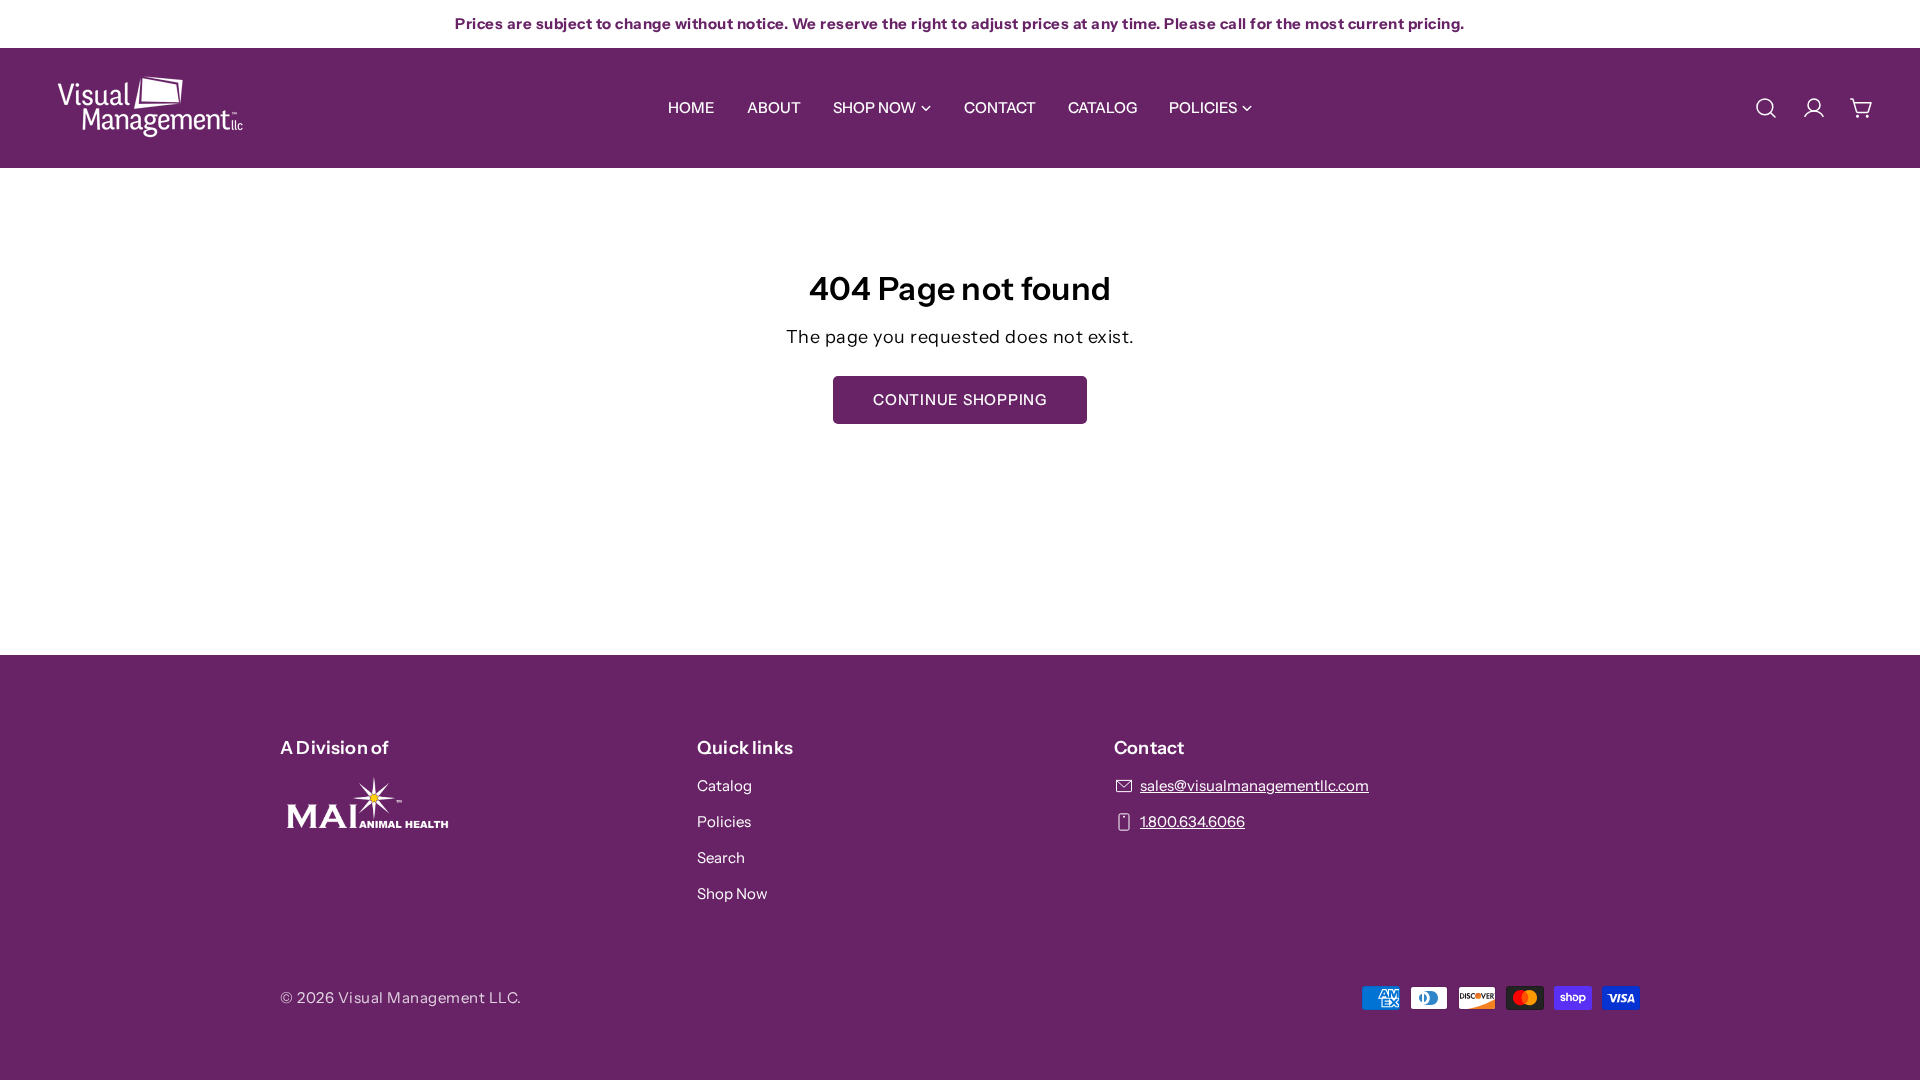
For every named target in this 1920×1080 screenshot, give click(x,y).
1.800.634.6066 (1192, 821)
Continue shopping (960, 399)
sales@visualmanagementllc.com (1254, 785)
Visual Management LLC (428, 997)
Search (721, 857)
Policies (724, 821)
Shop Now (732, 893)
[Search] (1766, 108)
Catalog (724, 785)
